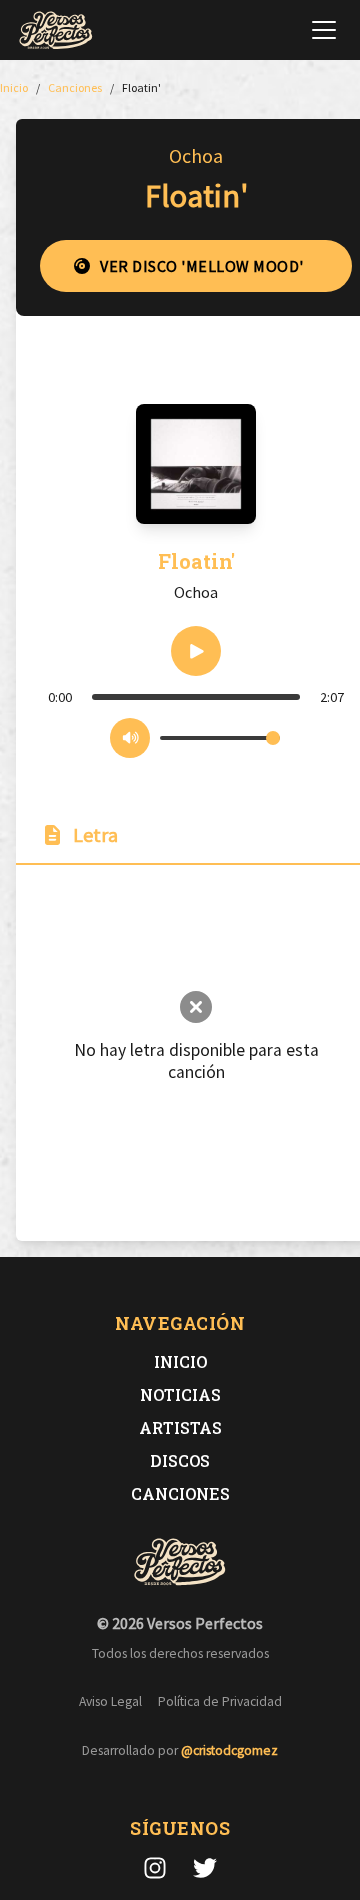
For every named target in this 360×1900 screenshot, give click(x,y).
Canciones (180, 1493)
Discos (180, 1460)
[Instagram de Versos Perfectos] (155, 1868)
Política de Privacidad (220, 1701)
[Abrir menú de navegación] (324, 30)
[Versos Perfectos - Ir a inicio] (56, 30)
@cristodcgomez (229, 1750)
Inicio (180, 1361)
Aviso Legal (110, 1701)
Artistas (180, 1427)
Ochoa (196, 155)
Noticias (180, 1394)
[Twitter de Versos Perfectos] (205, 1868)
